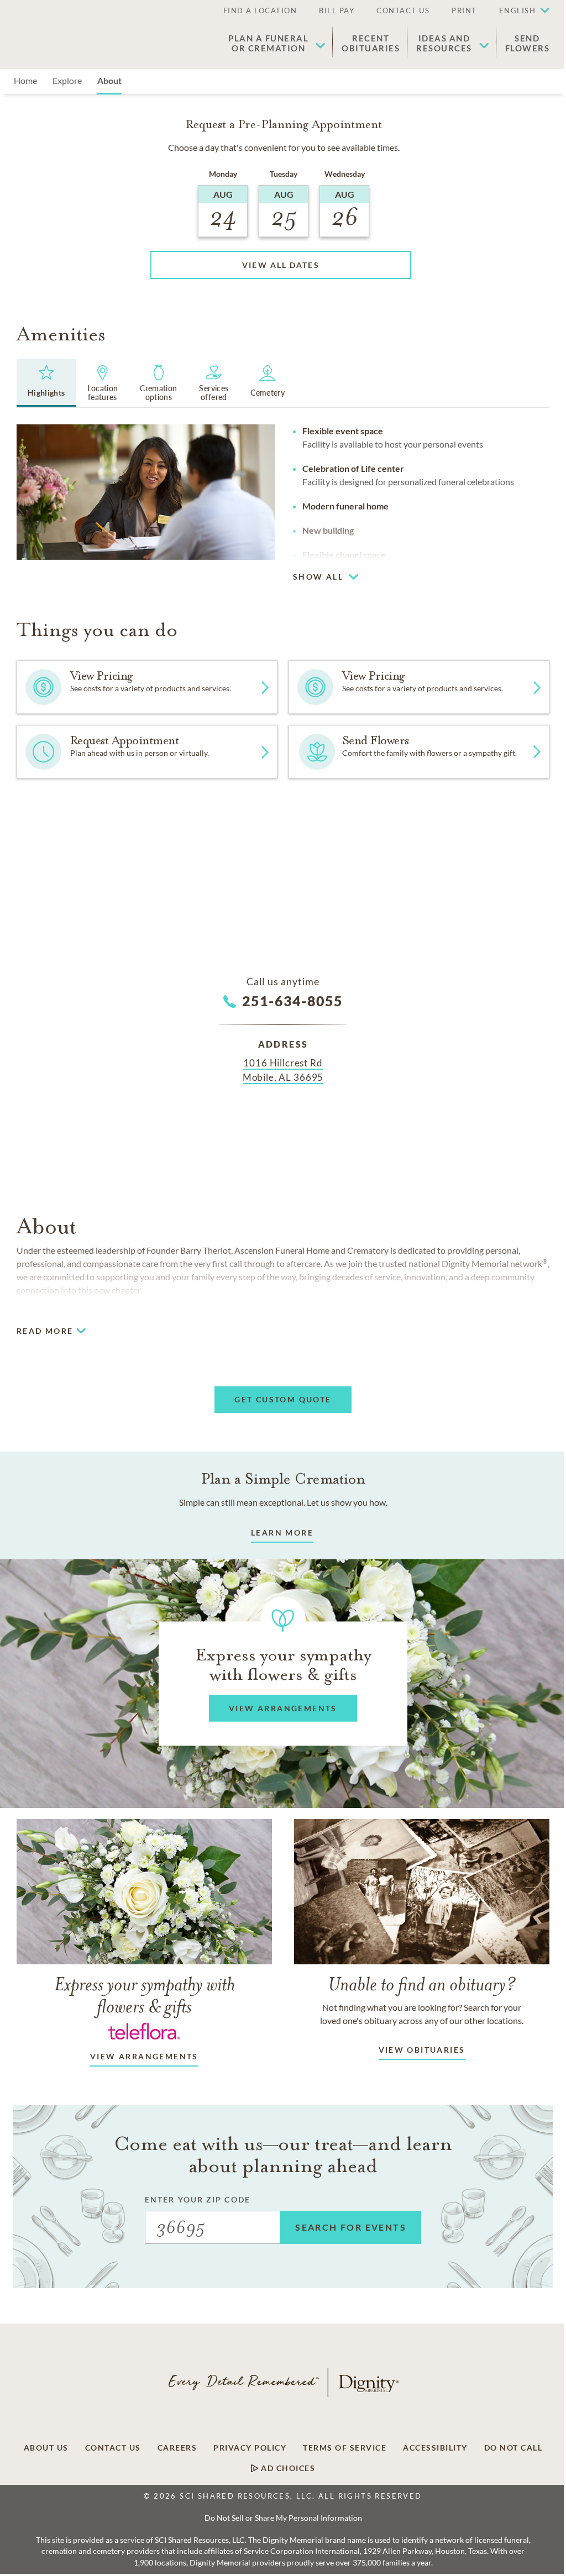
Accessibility (435, 2448)
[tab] (46, 383)
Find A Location (260, 10)
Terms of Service (345, 2448)
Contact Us (403, 10)
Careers (177, 2448)
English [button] (518, 10)
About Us (46, 2448)
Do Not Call (513, 2448)
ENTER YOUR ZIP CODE (198, 2199)
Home (25, 80)
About (109, 80)
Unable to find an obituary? (422, 1984)
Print (464, 10)
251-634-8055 (293, 1001)
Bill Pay (337, 10)
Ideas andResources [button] (444, 43)
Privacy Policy (250, 2448)
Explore (67, 80)
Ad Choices (287, 2468)
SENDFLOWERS (528, 43)
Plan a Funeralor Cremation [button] (268, 43)
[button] (519, 11)
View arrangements (144, 2056)
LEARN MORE (282, 1533)
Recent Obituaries (371, 43)
